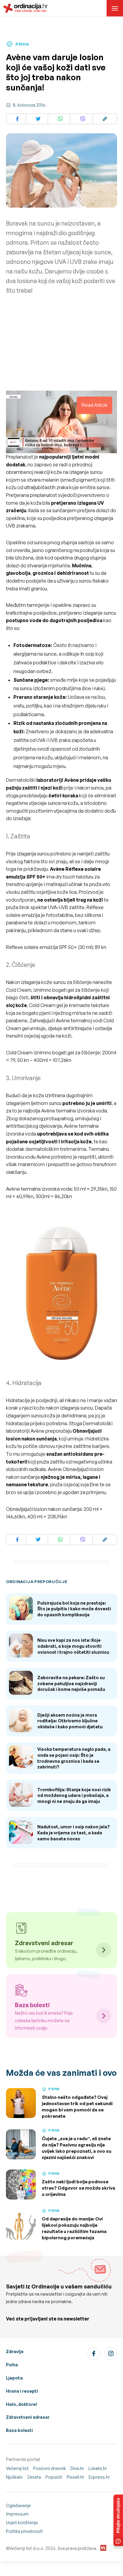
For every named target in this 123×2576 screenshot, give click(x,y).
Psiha (12, 2365)
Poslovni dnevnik (50, 2468)
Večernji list (17, 2468)
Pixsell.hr (75, 2477)
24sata (34, 2477)
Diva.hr (77, 2468)
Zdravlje (15, 2351)
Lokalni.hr (98, 2468)
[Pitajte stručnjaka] (118, 2520)
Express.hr (99, 2477)
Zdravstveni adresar (28, 2417)
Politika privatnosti (24, 2531)
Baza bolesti (19, 2430)
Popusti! (54, 2477)
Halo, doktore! (22, 2404)
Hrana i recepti (22, 2391)
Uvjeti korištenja (22, 2523)
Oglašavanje (18, 2505)
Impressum (17, 2514)
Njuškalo (14, 2477)
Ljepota (14, 2378)
